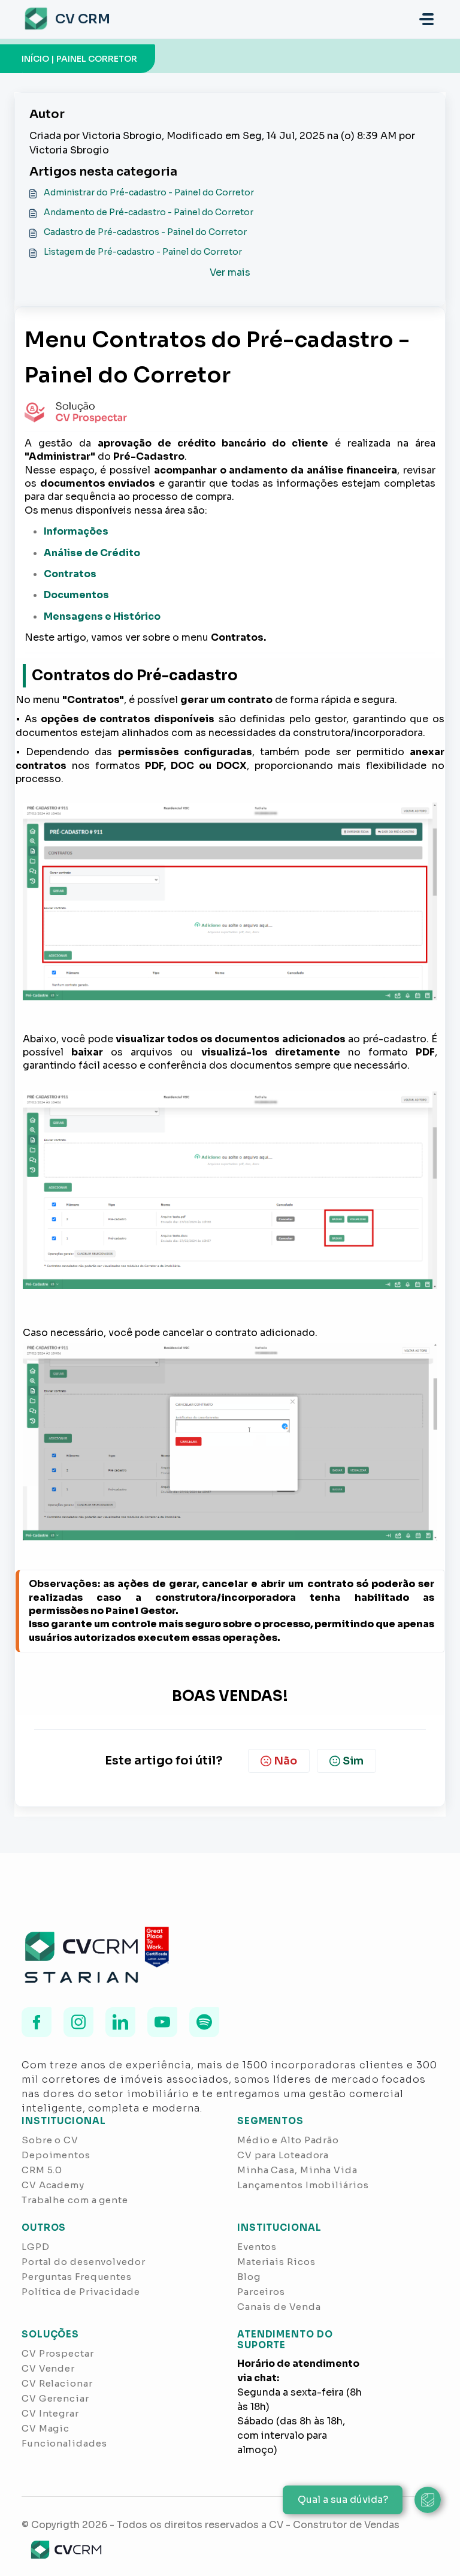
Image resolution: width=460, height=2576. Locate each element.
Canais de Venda (279, 2307)
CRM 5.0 (42, 2170)
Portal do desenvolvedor (84, 2262)
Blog (249, 2277)
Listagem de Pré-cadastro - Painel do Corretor (143, 252)
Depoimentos (56, 2155)
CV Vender (48, 2368)
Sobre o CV (50, 2140)
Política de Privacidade (81, 2292)
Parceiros (261, 2292)
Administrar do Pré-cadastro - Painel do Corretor (149, 192)
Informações (76, 531)
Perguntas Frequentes (77, 2277)
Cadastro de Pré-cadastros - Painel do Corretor (145, 232)
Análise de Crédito (92, 553)
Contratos (70, 574)
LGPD (36, 2247)
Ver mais (230, 272)
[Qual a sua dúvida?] (428, 2500)
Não (285, 1761)
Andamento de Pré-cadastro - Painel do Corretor (149, 212)
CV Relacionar (57, 2383)
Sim (353, 1761)
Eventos (257, 2247)
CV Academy (53, 2185)
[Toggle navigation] (426, 19)
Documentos (76, 595)
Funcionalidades (64, 2443)
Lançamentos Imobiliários (303, 2185)
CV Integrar (50, 2413)
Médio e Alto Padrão (288, 2140)
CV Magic (46, 2428)
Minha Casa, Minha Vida (297, 2170)
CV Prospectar (58, 2353)
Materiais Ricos (276, 2262)
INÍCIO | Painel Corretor (79, 59)
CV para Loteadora (283, 2155)
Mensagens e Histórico (102, 616)
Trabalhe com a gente (75, 2200)
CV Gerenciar (55, 2398)
